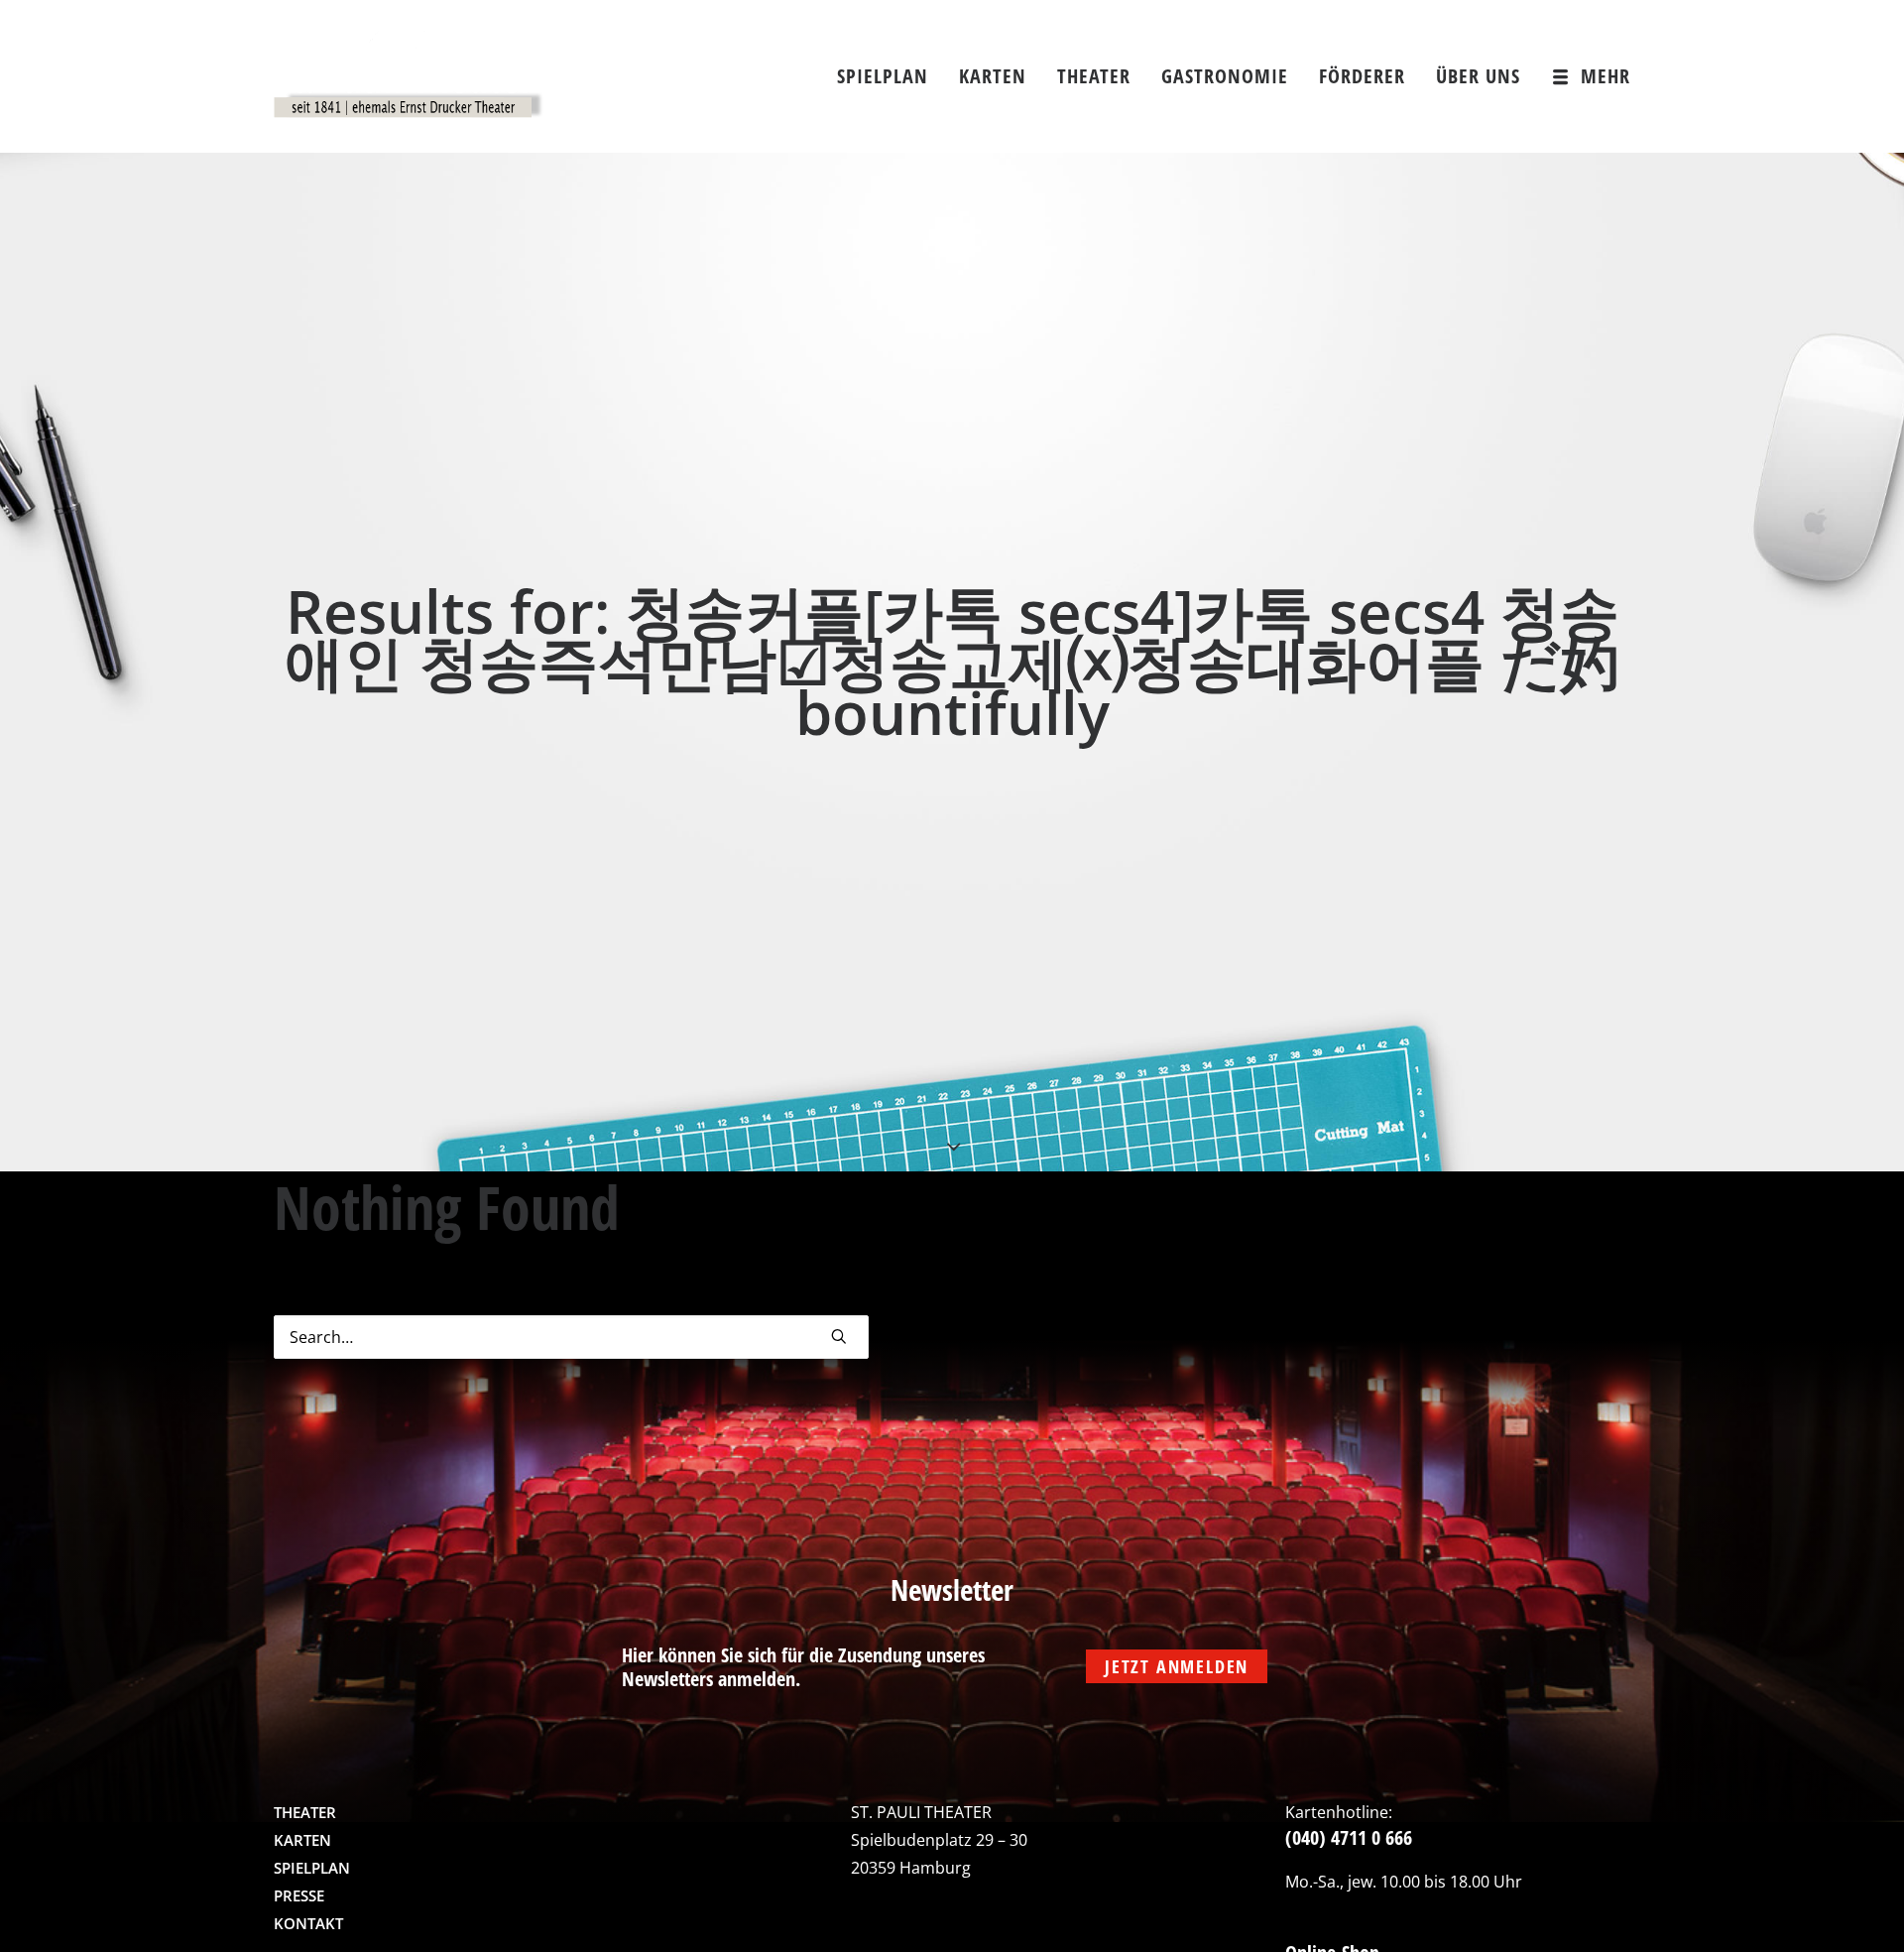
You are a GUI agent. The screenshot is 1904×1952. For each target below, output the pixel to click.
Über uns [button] (1478, 76)
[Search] (571, 1337)
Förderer (1362, 76)
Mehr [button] (1606, 76)
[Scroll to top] (1847, 1907)
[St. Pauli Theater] (409, 76)
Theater (1094, 76)
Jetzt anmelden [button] (1177, 1666)
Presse (299, 1895)
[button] (839, 1336)
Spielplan (883, 76)
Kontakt (308, 1923)
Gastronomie (1225, 76)
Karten (993, 76)
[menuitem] (890, 76)
